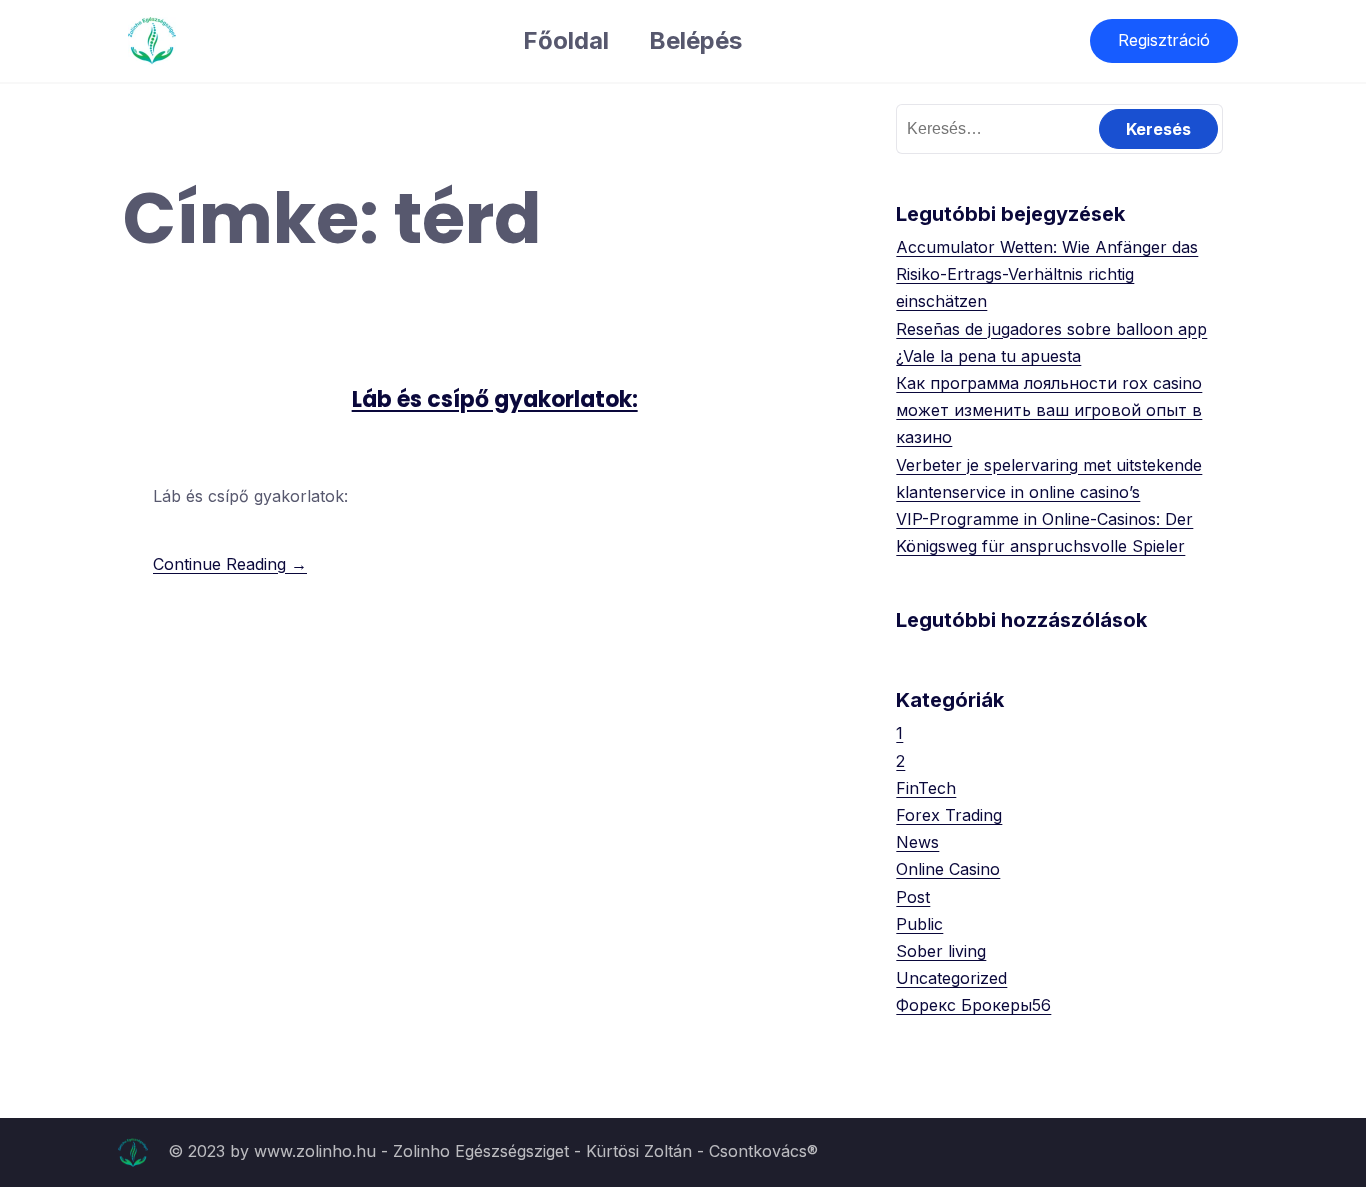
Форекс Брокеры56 (973, 1005)
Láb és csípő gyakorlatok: (495, 399)
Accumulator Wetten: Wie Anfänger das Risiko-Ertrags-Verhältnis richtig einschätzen (1047, 274)
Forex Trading (949, 815)
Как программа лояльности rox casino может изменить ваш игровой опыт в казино (1049, 410)
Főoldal (566, 40)
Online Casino (948, 869)
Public (919, 924)
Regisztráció (1164, 40)
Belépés (695, 40)
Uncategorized (951, 978)
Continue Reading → (230, 564)
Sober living (941, 951)
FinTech (926, 788)
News (917, 842)
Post (913, 897)
